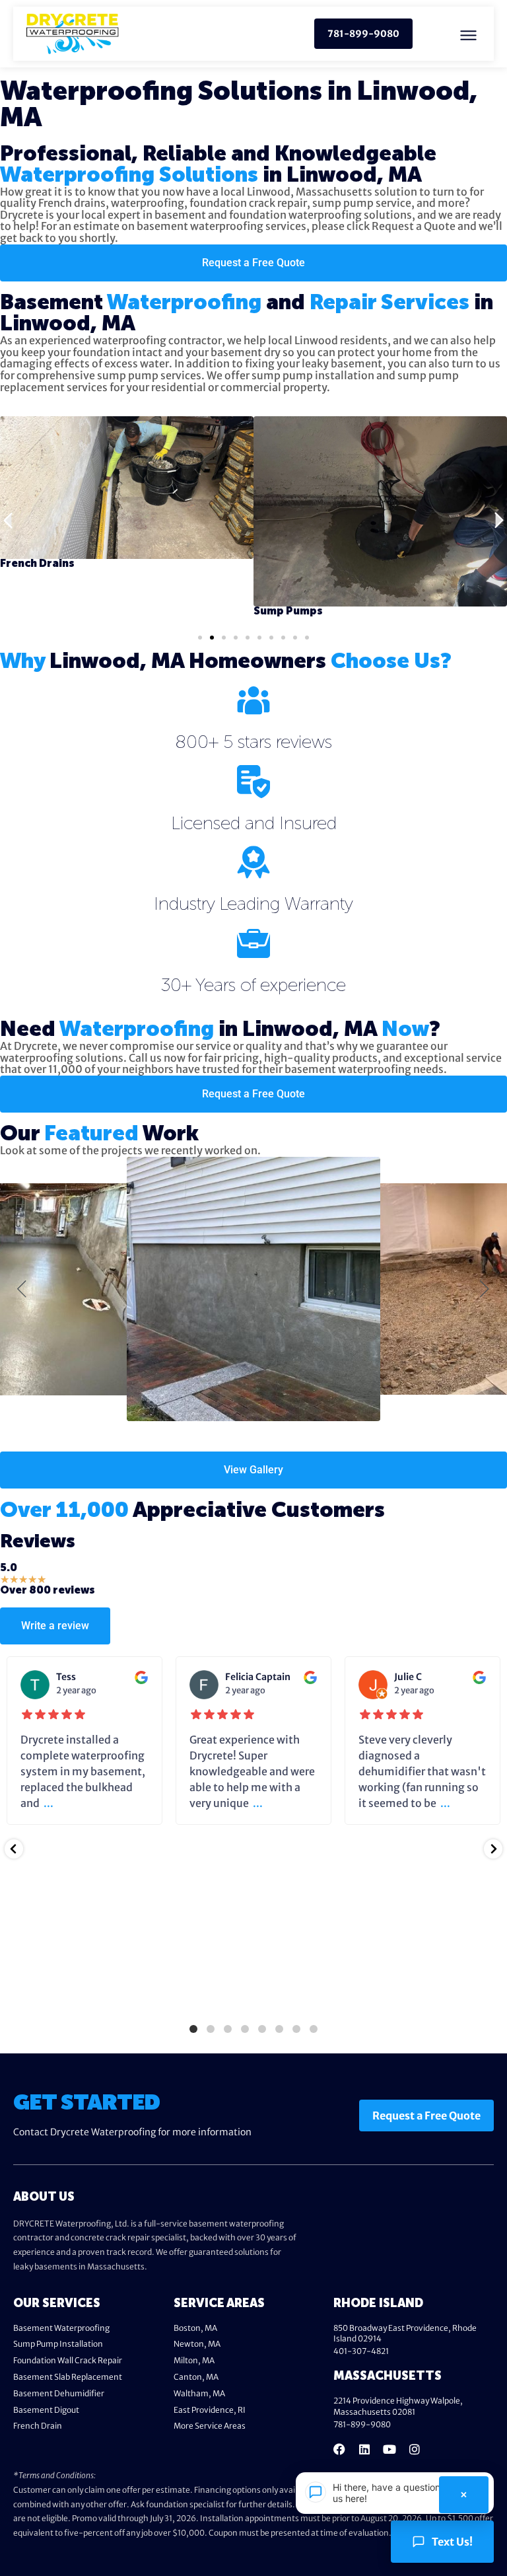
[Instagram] (415, 2449)
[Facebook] (339, 2449)
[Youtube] (389, 2449)
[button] (469, 34)
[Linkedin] (364, 2449)
